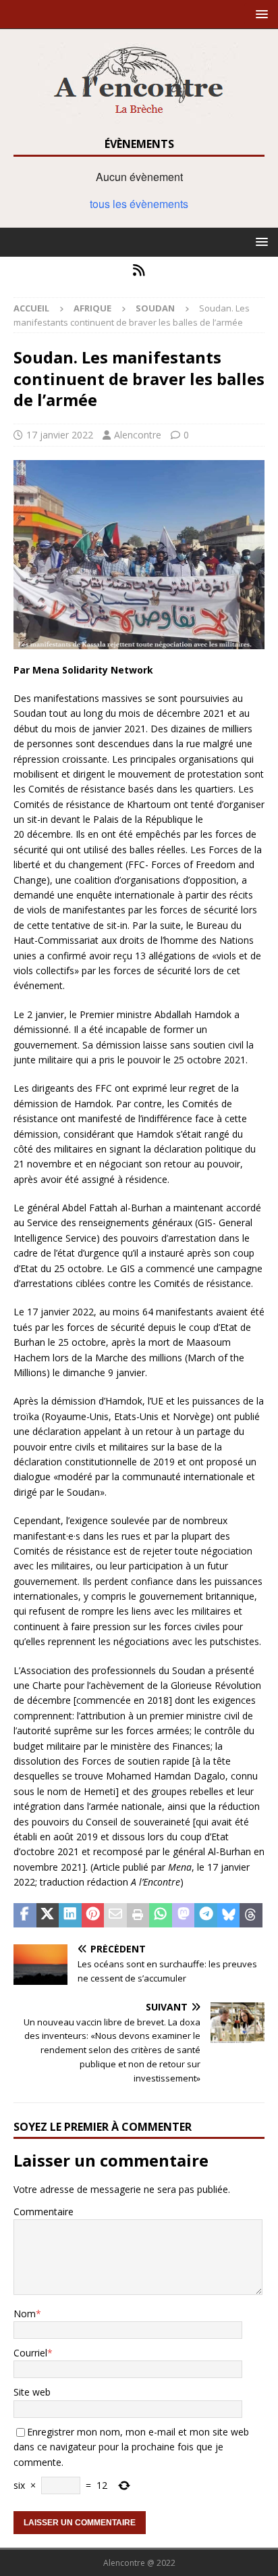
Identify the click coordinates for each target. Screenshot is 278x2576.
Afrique (92, 308)
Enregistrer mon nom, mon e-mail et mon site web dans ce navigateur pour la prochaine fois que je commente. (131, 2447)
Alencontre (138, 435)
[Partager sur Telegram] (206, 1915)
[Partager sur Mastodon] (184, 1915)
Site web (32, 2392)
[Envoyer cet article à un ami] (115, 1915)
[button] (259, 14)
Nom (25, 2314)
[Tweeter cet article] (48, 1915)
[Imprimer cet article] (138, 1915)
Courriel (30, 2353)
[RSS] (139, 270)
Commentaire (44, 2212)
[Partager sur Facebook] (25, 1915)
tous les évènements (139, 204)
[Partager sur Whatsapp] (161, 1915)
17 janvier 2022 (60, 435)
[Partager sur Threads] (251, 1915)
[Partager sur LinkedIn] (70, 1915)
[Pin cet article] (93, 1915)
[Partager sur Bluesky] (229, 1915)
